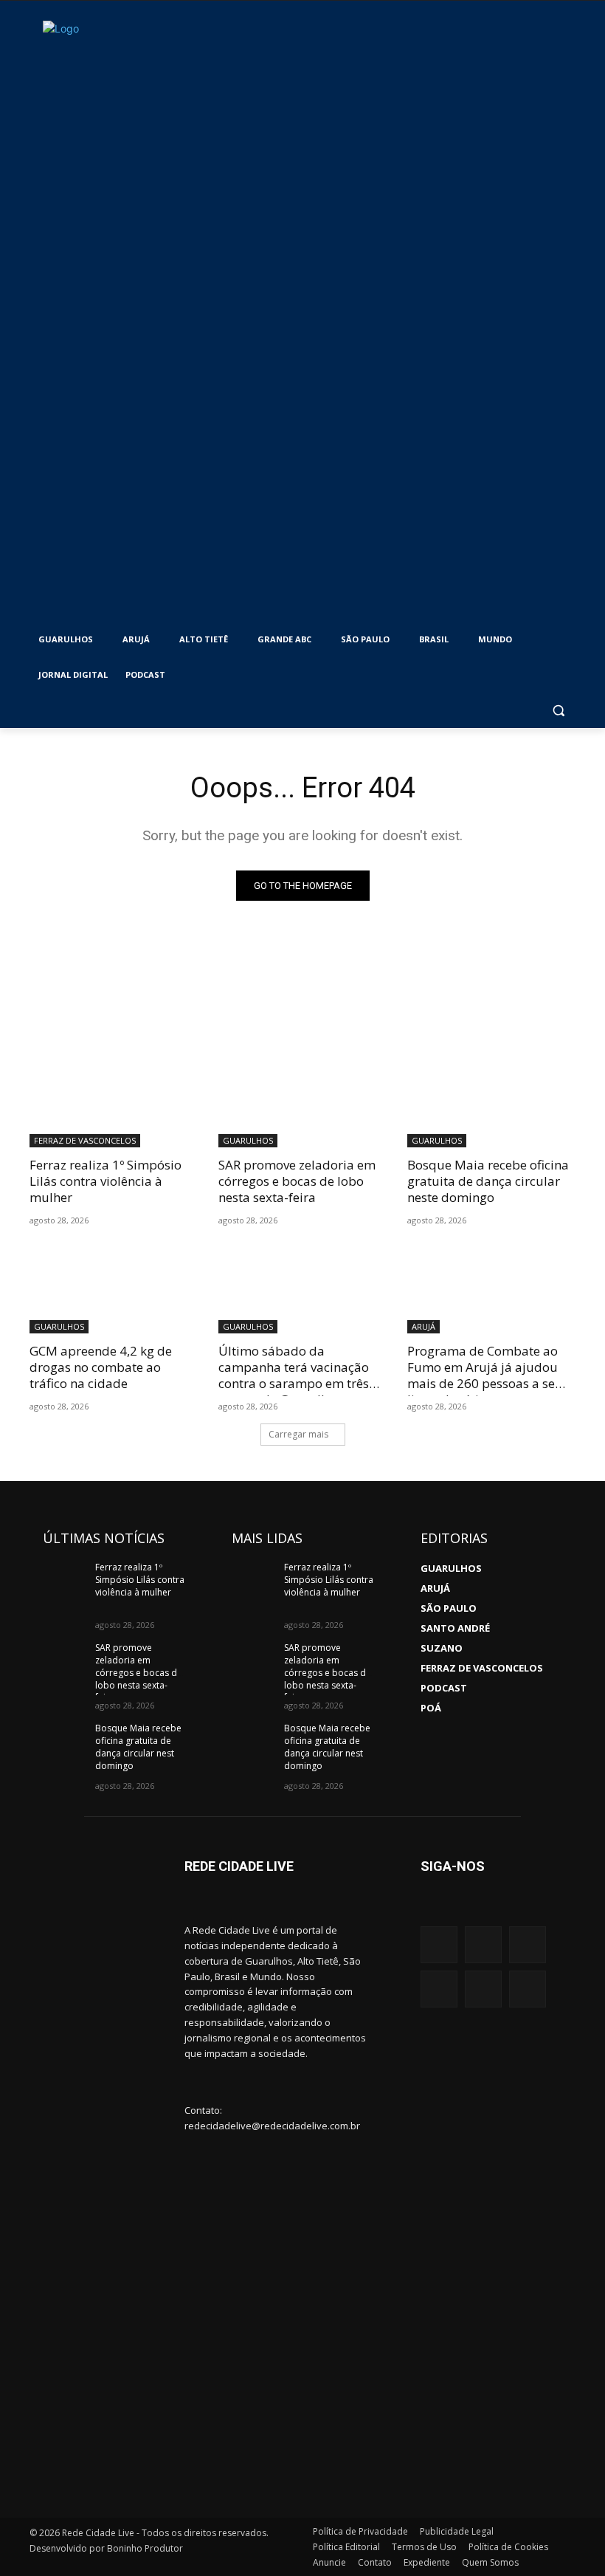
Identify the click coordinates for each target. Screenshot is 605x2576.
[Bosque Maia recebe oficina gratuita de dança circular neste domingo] (491, 1105)
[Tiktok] (528, 1989)
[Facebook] (483, 1945)
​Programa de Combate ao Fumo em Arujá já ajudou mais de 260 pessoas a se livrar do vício (483, 1375)
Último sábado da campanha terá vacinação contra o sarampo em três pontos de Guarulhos (294, 1375)
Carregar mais (298, 1434)
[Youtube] (528, 1945)
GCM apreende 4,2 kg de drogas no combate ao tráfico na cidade (101, 1367)
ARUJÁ (423, 1326)
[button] (558, 711)
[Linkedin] (483, 1989)
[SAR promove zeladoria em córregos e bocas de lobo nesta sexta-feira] (302, 1105)
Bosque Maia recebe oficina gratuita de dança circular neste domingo (488, 1181)
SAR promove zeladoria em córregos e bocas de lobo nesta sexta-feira (297, 1181)
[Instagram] (439, 1945)
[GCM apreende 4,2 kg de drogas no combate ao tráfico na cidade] (114, 1291)
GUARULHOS (248, 1140)
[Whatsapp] (439, 1989)
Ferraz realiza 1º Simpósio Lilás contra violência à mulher (106, 1181)
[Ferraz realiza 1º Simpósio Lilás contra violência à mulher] (114, 1105)
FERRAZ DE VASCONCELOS (85, 1140)
